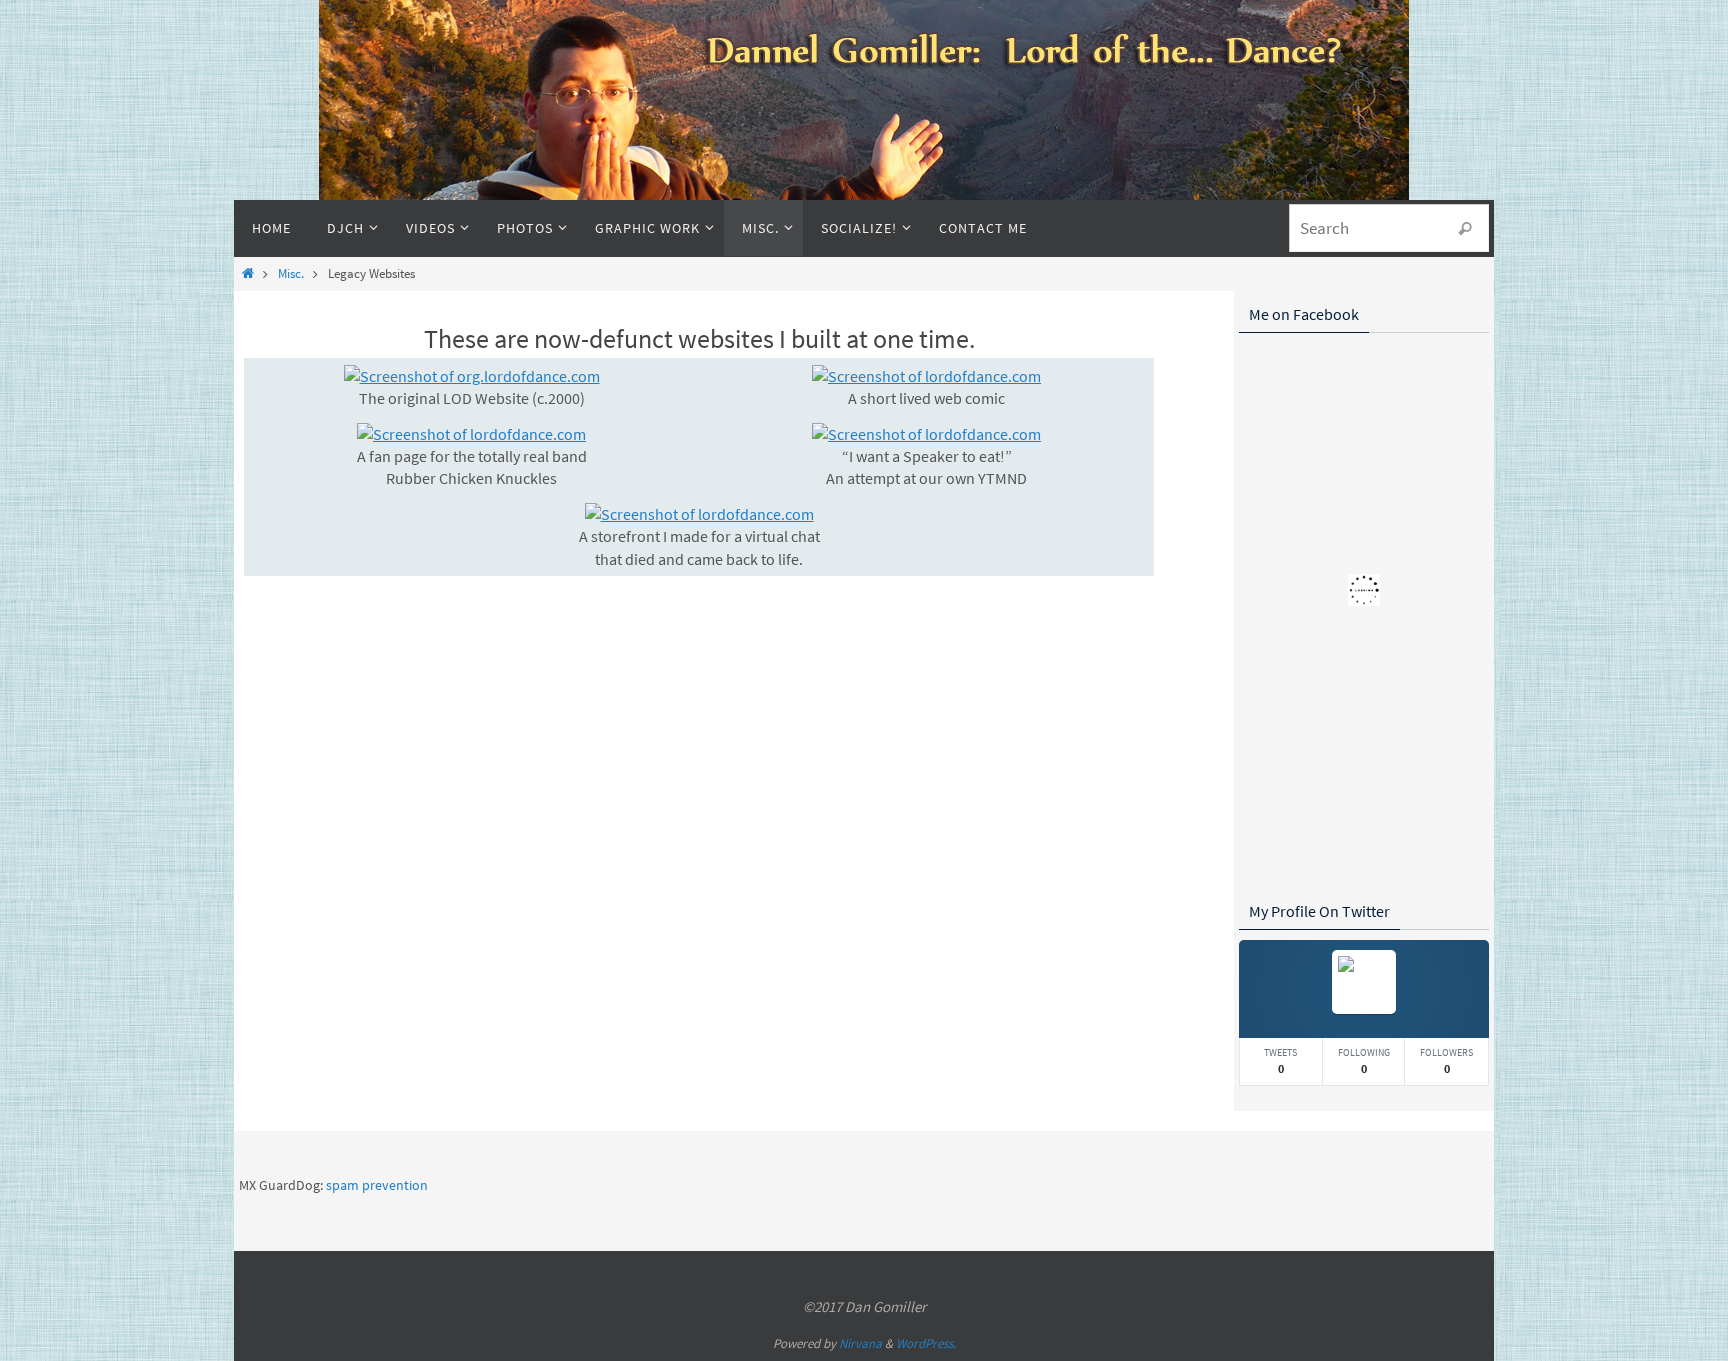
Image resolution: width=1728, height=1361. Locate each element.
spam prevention (377, 1185)
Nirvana (860, 1343)
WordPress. (926, 1343)
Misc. (291, 273)
